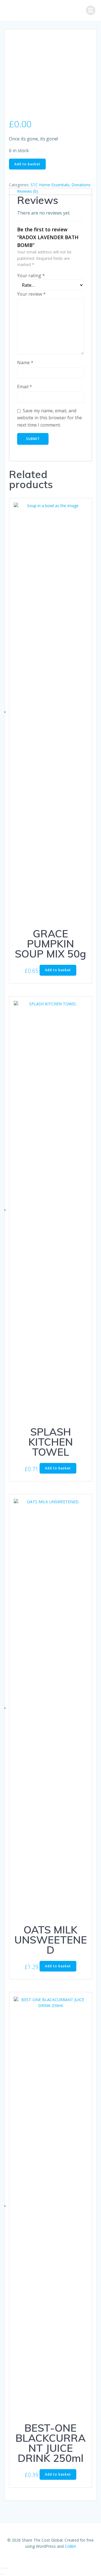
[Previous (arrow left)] (1, 2574)
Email (25, 387)
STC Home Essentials (50, 185)
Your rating (31, 276)
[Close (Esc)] (7, 2568)
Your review (31, 294)
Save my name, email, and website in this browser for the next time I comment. (50, 418)
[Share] (5, 2568)
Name (25, 363)
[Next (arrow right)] (3, 2574)
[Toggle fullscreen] (3, 2568)
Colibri (70, 2546)
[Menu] (91, 10)
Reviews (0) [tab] (27, 191)
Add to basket (27, 164)
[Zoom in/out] (1, 2568)
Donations (81, 185)
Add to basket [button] (58, 970)
